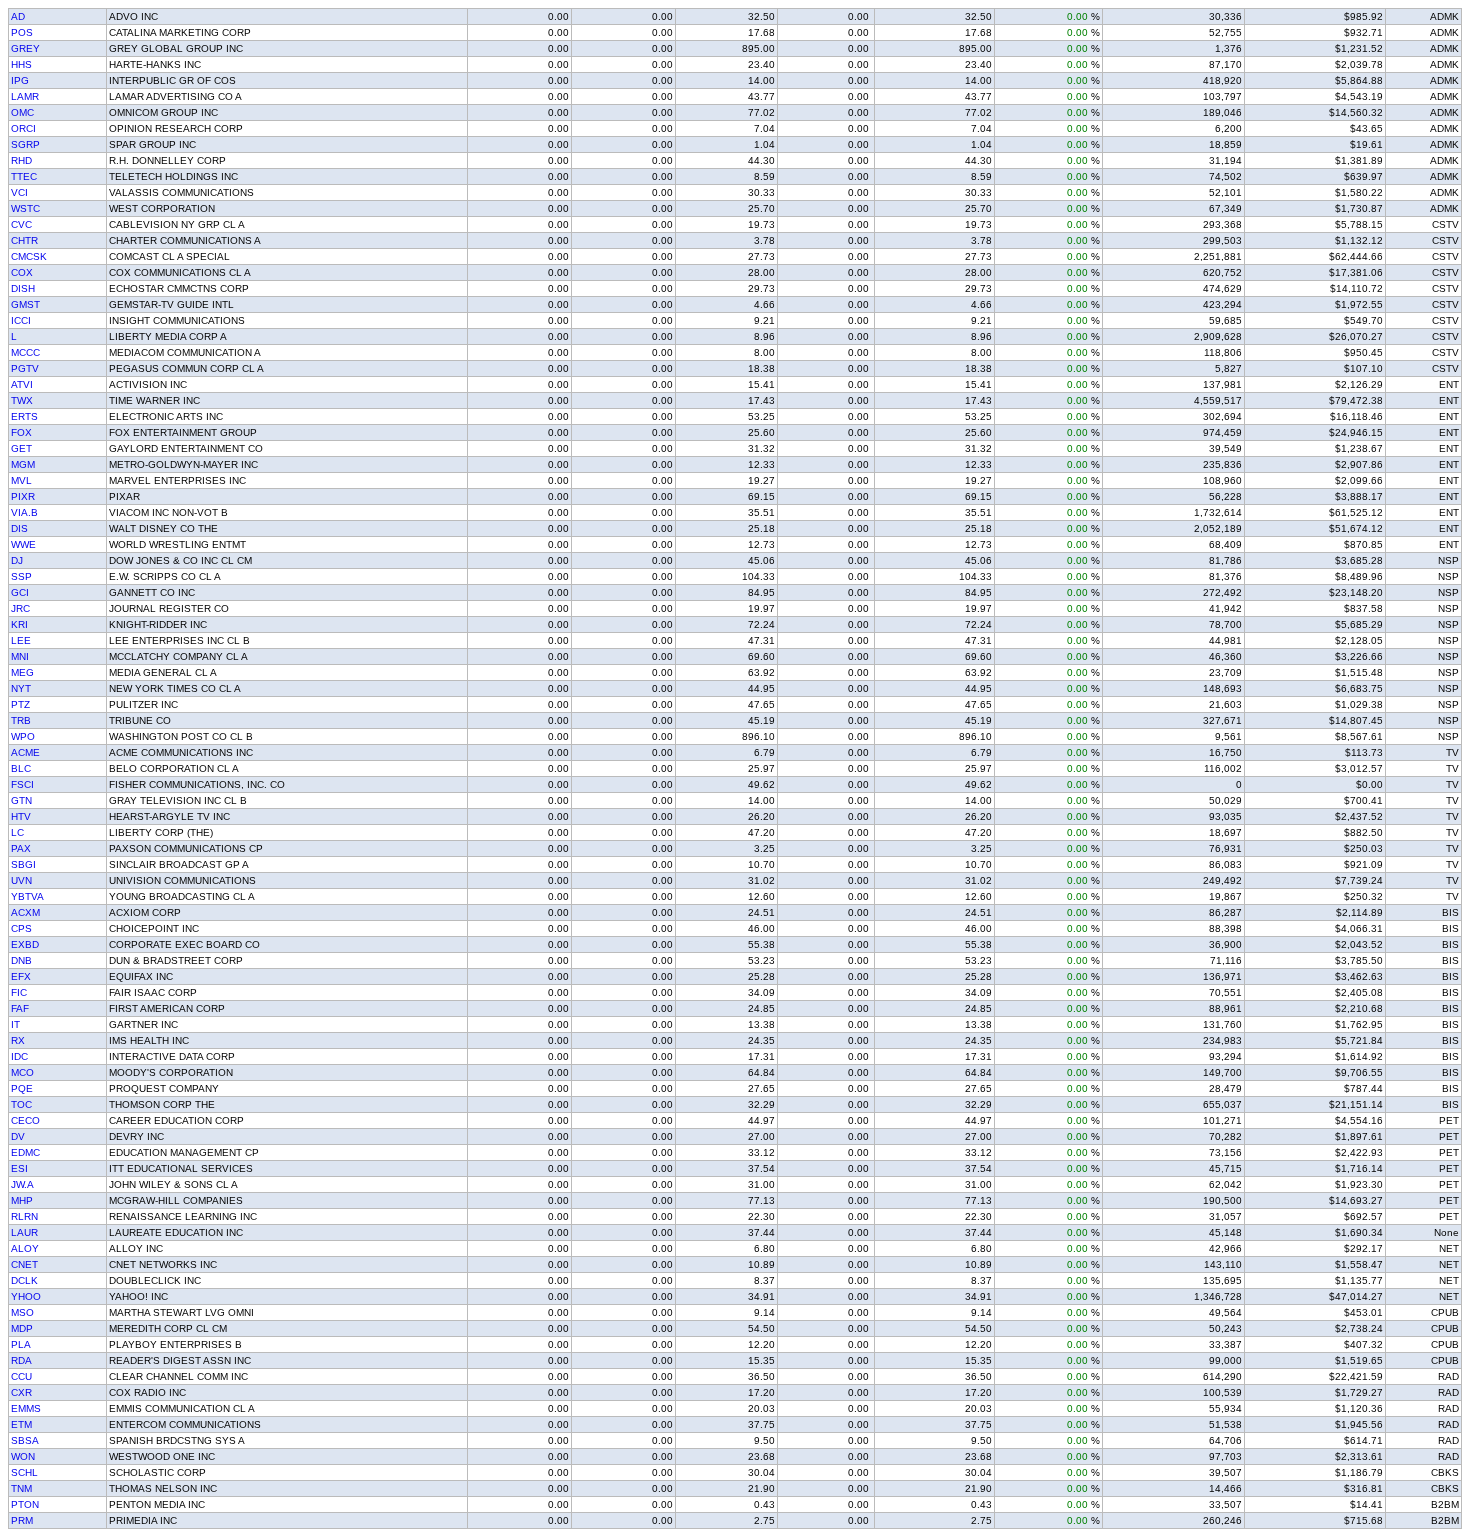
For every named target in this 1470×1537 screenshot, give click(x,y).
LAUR (24, 1232)
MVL (21, 480)
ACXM (25, 912)
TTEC (24, 176)
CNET (24, 1264)
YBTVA (27, 896)
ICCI (21, 320)
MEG (22, 672)
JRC (20, 608)
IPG (20, 80)
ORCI (23, 128)
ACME (25, 752)
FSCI (22, 784)
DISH (23, 288)
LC (17, 832)
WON (23, 1456)
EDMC (25, 1152)
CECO (25, 1120)
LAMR (25, 96)
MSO (22, 1312)
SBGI (23, 864)
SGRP (25, 144)
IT (15, 1024)
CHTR (24, 240)
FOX (21, 432)
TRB (21, 720)
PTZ (20, 704)
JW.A (22, 1184)
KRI (19, 624)
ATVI (22, 384)
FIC (19, 992)
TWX (22, 400)
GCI (20, 592)
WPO (23, 736)
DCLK (24, 1280)
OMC (22, 112)
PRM (22, 1520)
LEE (21, 640)
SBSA (25, 1440)
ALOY (25, 1248)
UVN (21, 880)
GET (21, 448)
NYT (21, 688)
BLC (21, 768)
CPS (21, 928)
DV (18, 1136)
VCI (19, 192)
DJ (17, 560)
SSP (21, 576)
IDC (19, 1056)
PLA (21, 1344)
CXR (21, 1392)
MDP (22, 1328)
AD (18, 16)
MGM (23, 464)
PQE (22, 1088)
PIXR (23, 496)
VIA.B (24, 512)
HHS (21, 64)
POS (22, 32)
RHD (21, 160)
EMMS (26, 1408)
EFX (21, 976)
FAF (20, 1008)
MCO (22, 1072)
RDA (21, 1360)
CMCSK (29, 256)
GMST (25, 304)
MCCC (25, 352)
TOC (21, 1104)
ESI (19, 1168)
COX (22, 272)
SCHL (24, 1472)
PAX (21, 848)
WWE (23, 544)
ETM (21, 1424)
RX (18, 1040)
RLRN (24, 1216)
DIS (19, 528)
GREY (25, 48)
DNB (21, 960)
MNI (20, 656)
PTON (25, 1504)
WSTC (25, 208)
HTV (21, 816)
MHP (22, 1200)
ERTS (24, 416)
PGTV (25, 368)
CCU (21, 1376)
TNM (21, 1488)
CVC (21, 224)
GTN (21, 800)
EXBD (25, 944)
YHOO (26, 1296)
